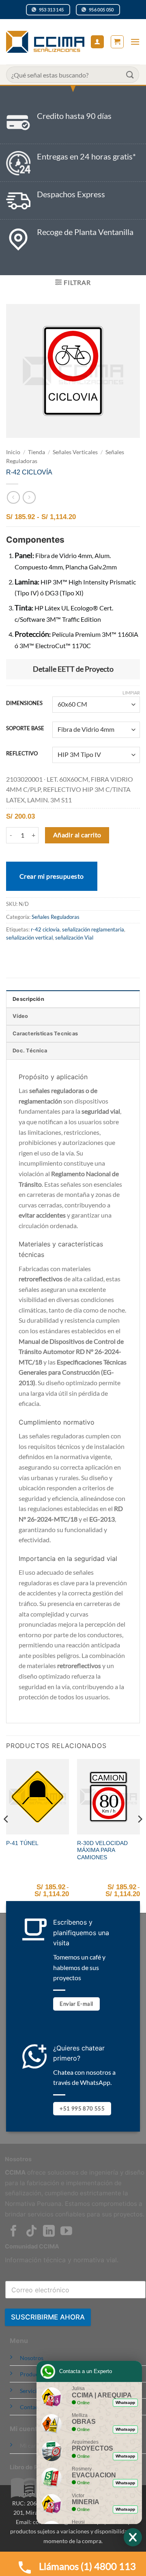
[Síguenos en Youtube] (66, 2232)
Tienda (36, 452)
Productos (33, 2374)
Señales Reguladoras (56, 917)
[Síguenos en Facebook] (14, 2232)
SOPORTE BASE (25, 729)
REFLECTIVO (22, 754)
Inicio (13, 452)
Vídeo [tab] (20, 1016)
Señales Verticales (75, 452)
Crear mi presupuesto (52, 876)
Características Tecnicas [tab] (45, 1034)
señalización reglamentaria (93, 929)
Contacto (32, 2407)
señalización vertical (29, 938)
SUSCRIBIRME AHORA (48, 2317)
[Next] (140, 1835)
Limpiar (131, 693)
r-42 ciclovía (45, 929)
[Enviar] (130, 74)
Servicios (31, 2391)
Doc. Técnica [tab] (30, 1051)
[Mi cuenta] (97, 42)
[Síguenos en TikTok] (31, 2232)
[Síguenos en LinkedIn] (49, 2232)
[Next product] (13, 497)
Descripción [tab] (28, 999)
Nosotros (32, 2358)
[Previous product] (29, 497)
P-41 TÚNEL (22, 1843)
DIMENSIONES (24, 703)
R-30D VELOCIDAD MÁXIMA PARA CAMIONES (102, 1850)
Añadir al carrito (77, 835)
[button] (117, 42)
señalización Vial (74, 938)
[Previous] (6, 1835)
